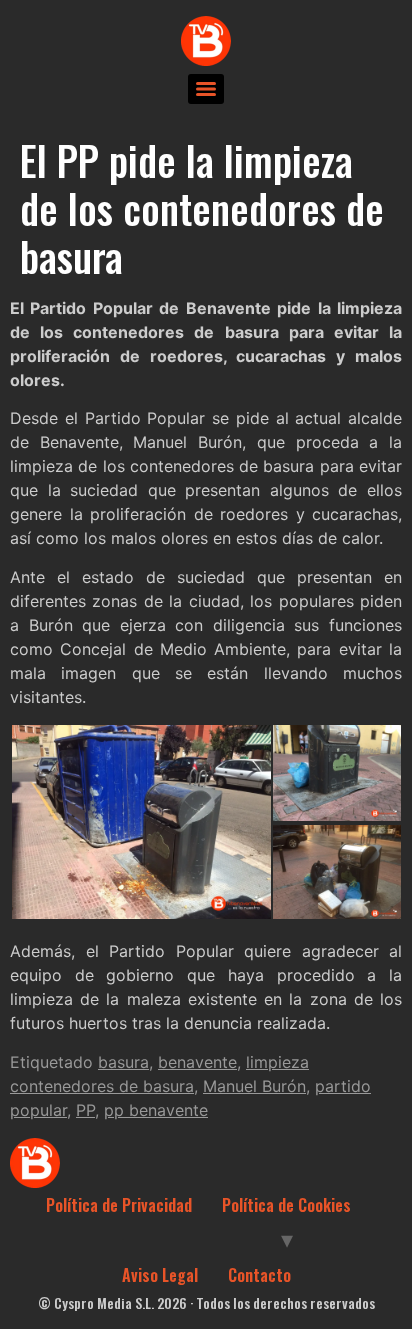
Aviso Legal (160, 1275)
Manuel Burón (254, 1086)
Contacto (259, 1275)
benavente (197, 1062)
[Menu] (206, 89)
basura (123, 1062)
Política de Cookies (286, 1205)
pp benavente (156, 1110)
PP (85, 1110)
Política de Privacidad (119, 1205)
